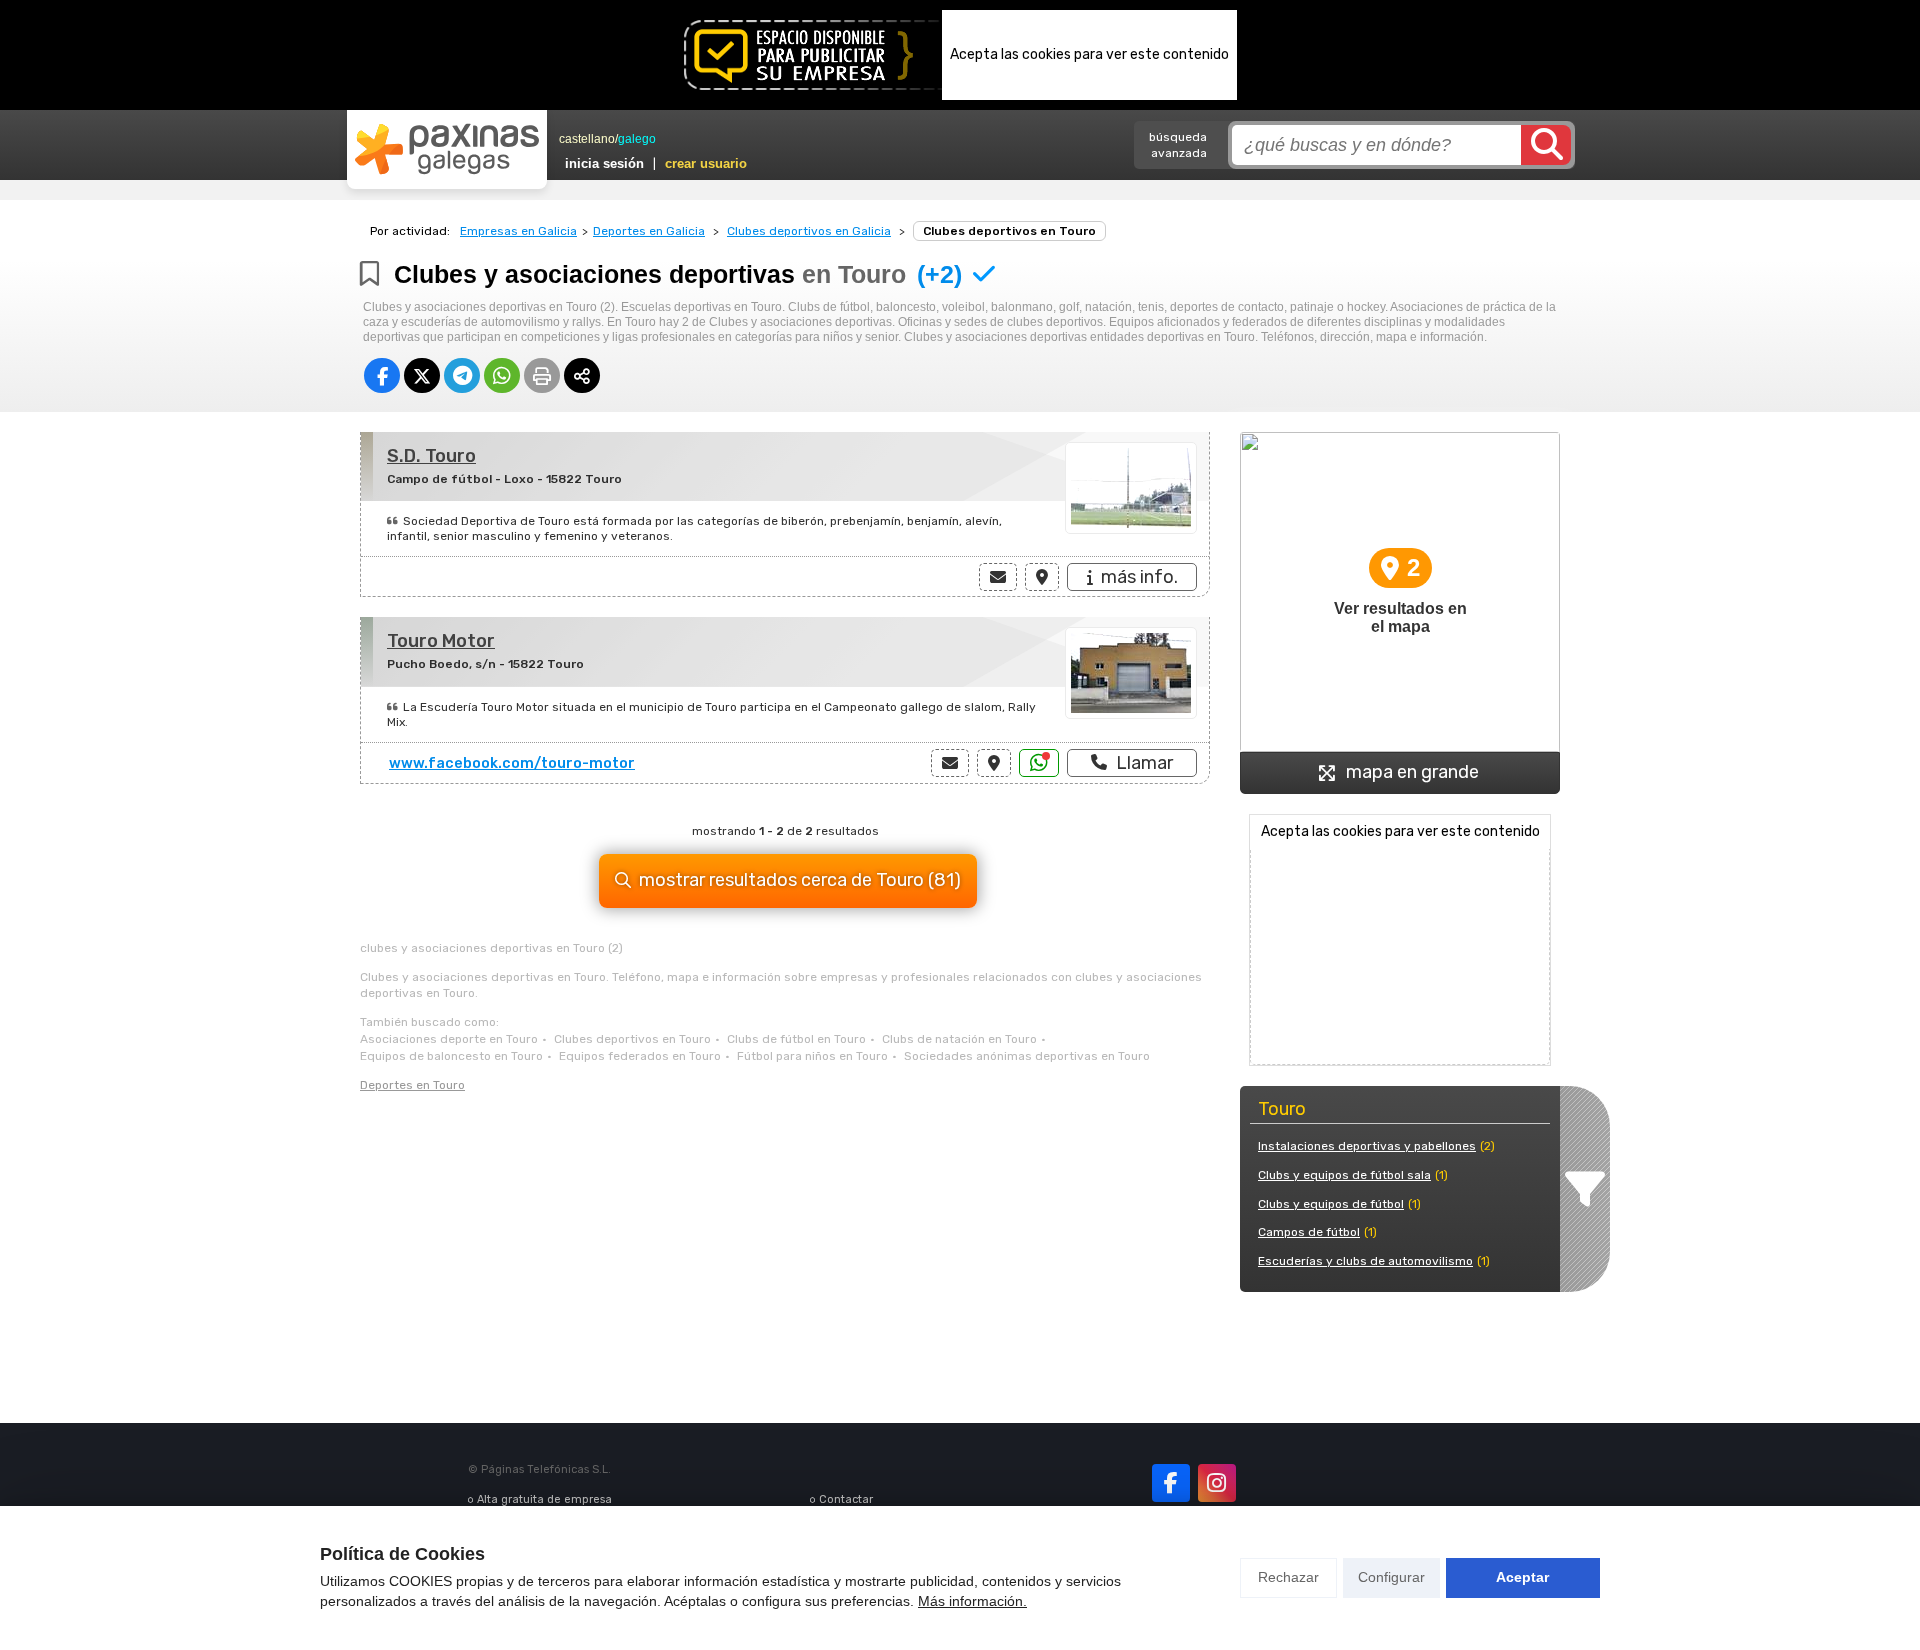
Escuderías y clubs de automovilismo (1365, 1261)
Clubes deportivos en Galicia (809, 231)
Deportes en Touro (412, 1085)
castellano (587, 139)
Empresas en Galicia (518, 231)
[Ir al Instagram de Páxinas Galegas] (1217, 1483)
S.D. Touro (431, 456)
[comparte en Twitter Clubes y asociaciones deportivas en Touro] (422, 375)
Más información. (972, 1601)
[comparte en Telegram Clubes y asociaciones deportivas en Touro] (462, 375)
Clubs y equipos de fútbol (1331, 1204)
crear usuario (706, 163)
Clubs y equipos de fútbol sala (1344, 1175)
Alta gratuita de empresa (544, 1499)
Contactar (846, 1499)
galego (637, 139)
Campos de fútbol (1309, 1232)
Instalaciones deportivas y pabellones (1367, 1146)
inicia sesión (604, 163)
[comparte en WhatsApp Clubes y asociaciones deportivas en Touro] (502, 375)
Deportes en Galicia (649, 231)
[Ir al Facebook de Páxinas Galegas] (1171, 1483)
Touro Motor (441, 641)
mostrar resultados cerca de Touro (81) (800, 880)
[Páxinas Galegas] (447, 149)
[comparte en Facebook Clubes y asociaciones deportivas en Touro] (382, 375)
